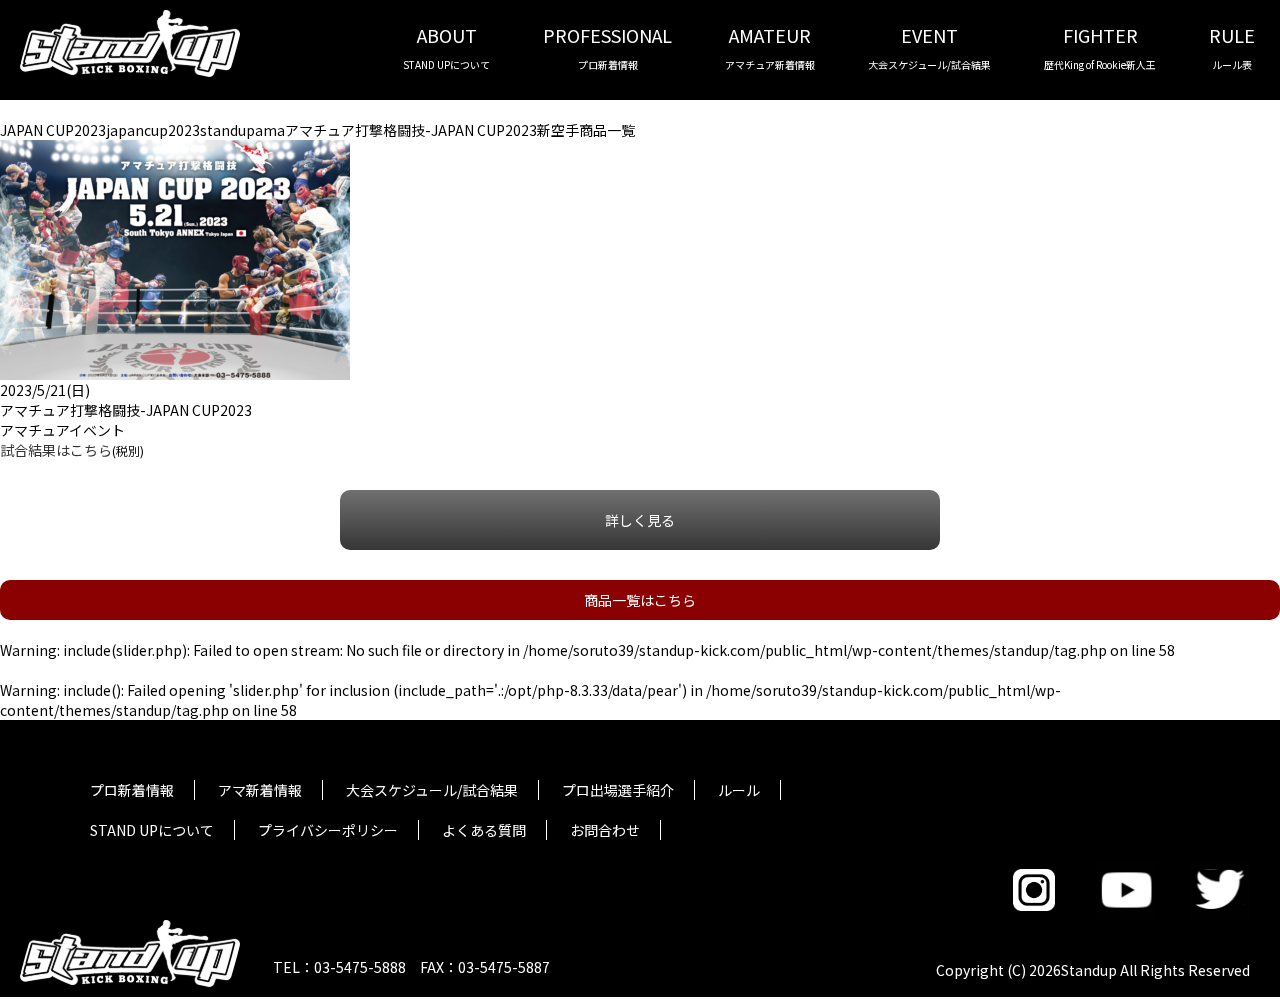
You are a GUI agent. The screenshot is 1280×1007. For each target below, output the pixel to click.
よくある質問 (484, 830)
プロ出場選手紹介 (618, 790)
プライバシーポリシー (328, 830)
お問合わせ (605, 830)
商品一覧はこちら (640, 600)
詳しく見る (640, 520)
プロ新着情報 (132, 790)
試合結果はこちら (56, 450)
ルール (739, 790)
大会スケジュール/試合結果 (432, 790)
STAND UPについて (152, 830)
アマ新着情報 (260, 790)
